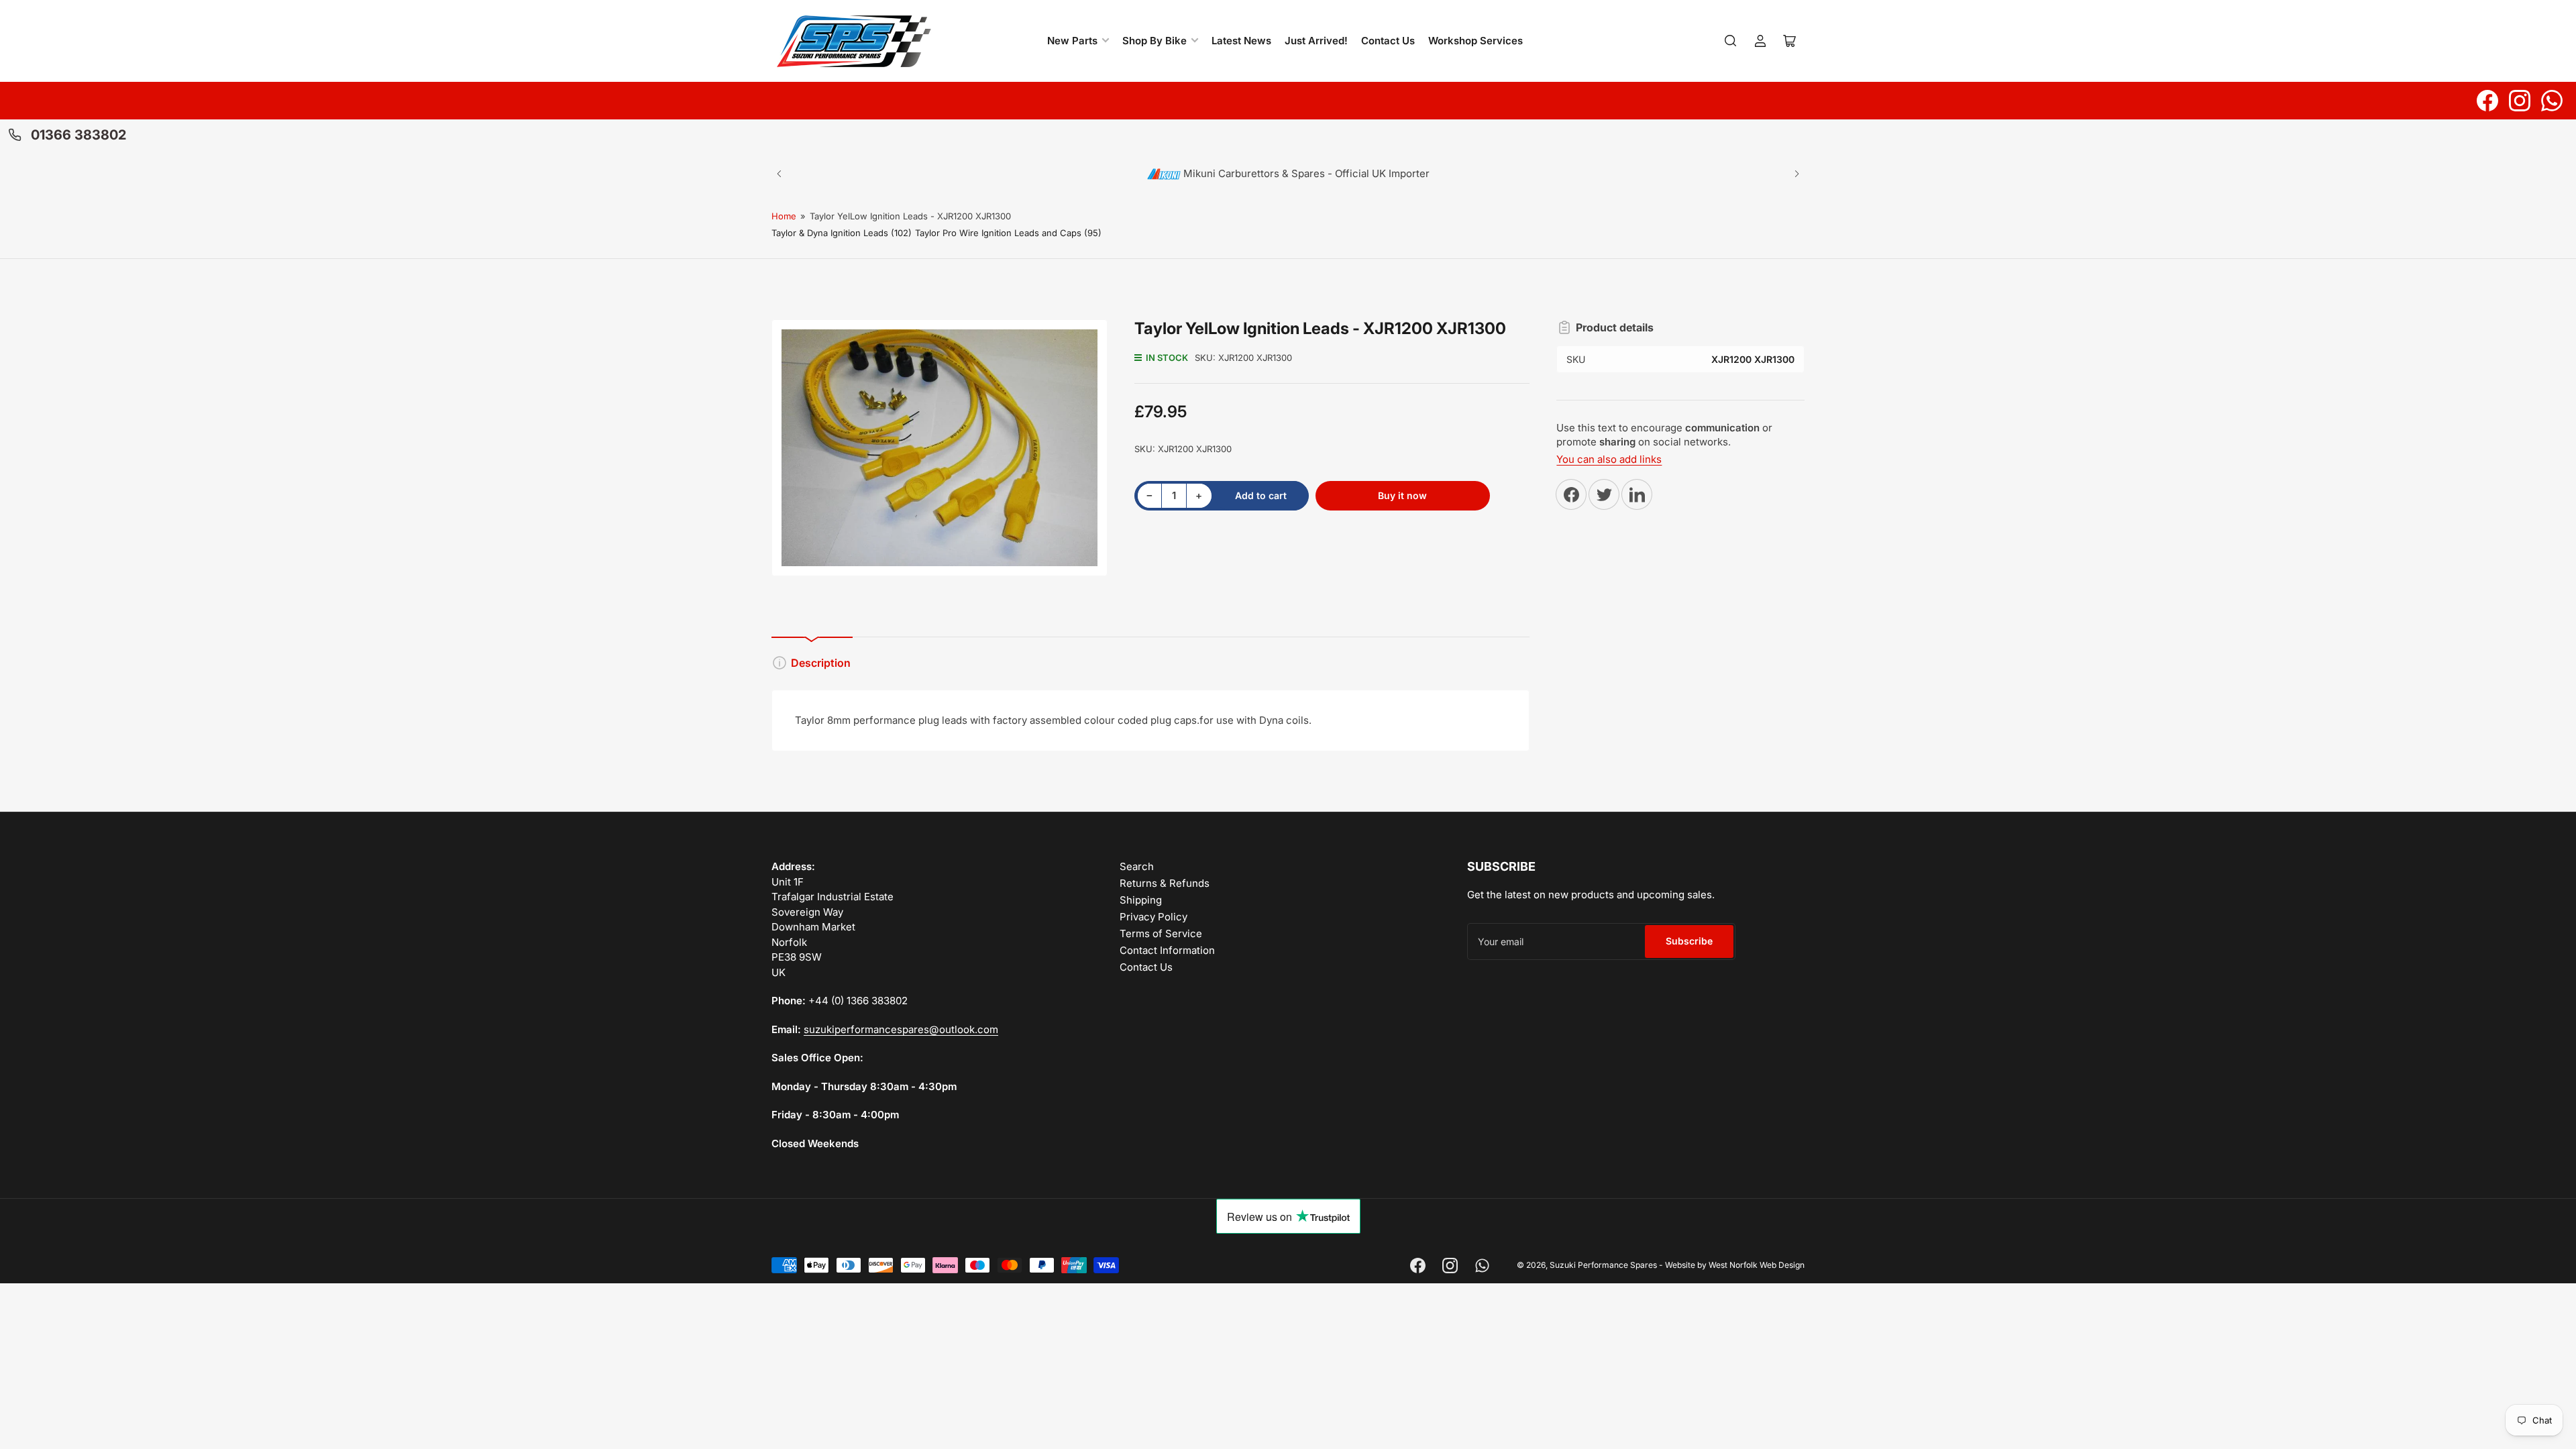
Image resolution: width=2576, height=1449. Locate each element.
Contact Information (1167, 950)
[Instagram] (2520, 101)
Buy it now (1402, 495)
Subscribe (1689, 941)
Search (1137, 866)
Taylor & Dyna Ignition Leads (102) (842, 233)
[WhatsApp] (2552, 101)
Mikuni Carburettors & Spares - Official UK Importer (1305, 173)
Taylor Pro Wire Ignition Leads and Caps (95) (1008, 233)
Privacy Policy (1153, 917)
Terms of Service (1161, 933)
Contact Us (1388, 41)
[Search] (1731, 41)
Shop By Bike (1155, 41)
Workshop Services (1475, 41)
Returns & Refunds (1165, 883)
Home (784, 216)
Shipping (1141, 900)
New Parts (1072, 41)
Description (821, 663)
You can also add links (1609, 459)
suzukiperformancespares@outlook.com (901, 1029)
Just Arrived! (1316, 41)
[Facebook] (2487, 101)
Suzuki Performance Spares (1603, 1265)
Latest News (1241, 41)
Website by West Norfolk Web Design (1735, 1265)
